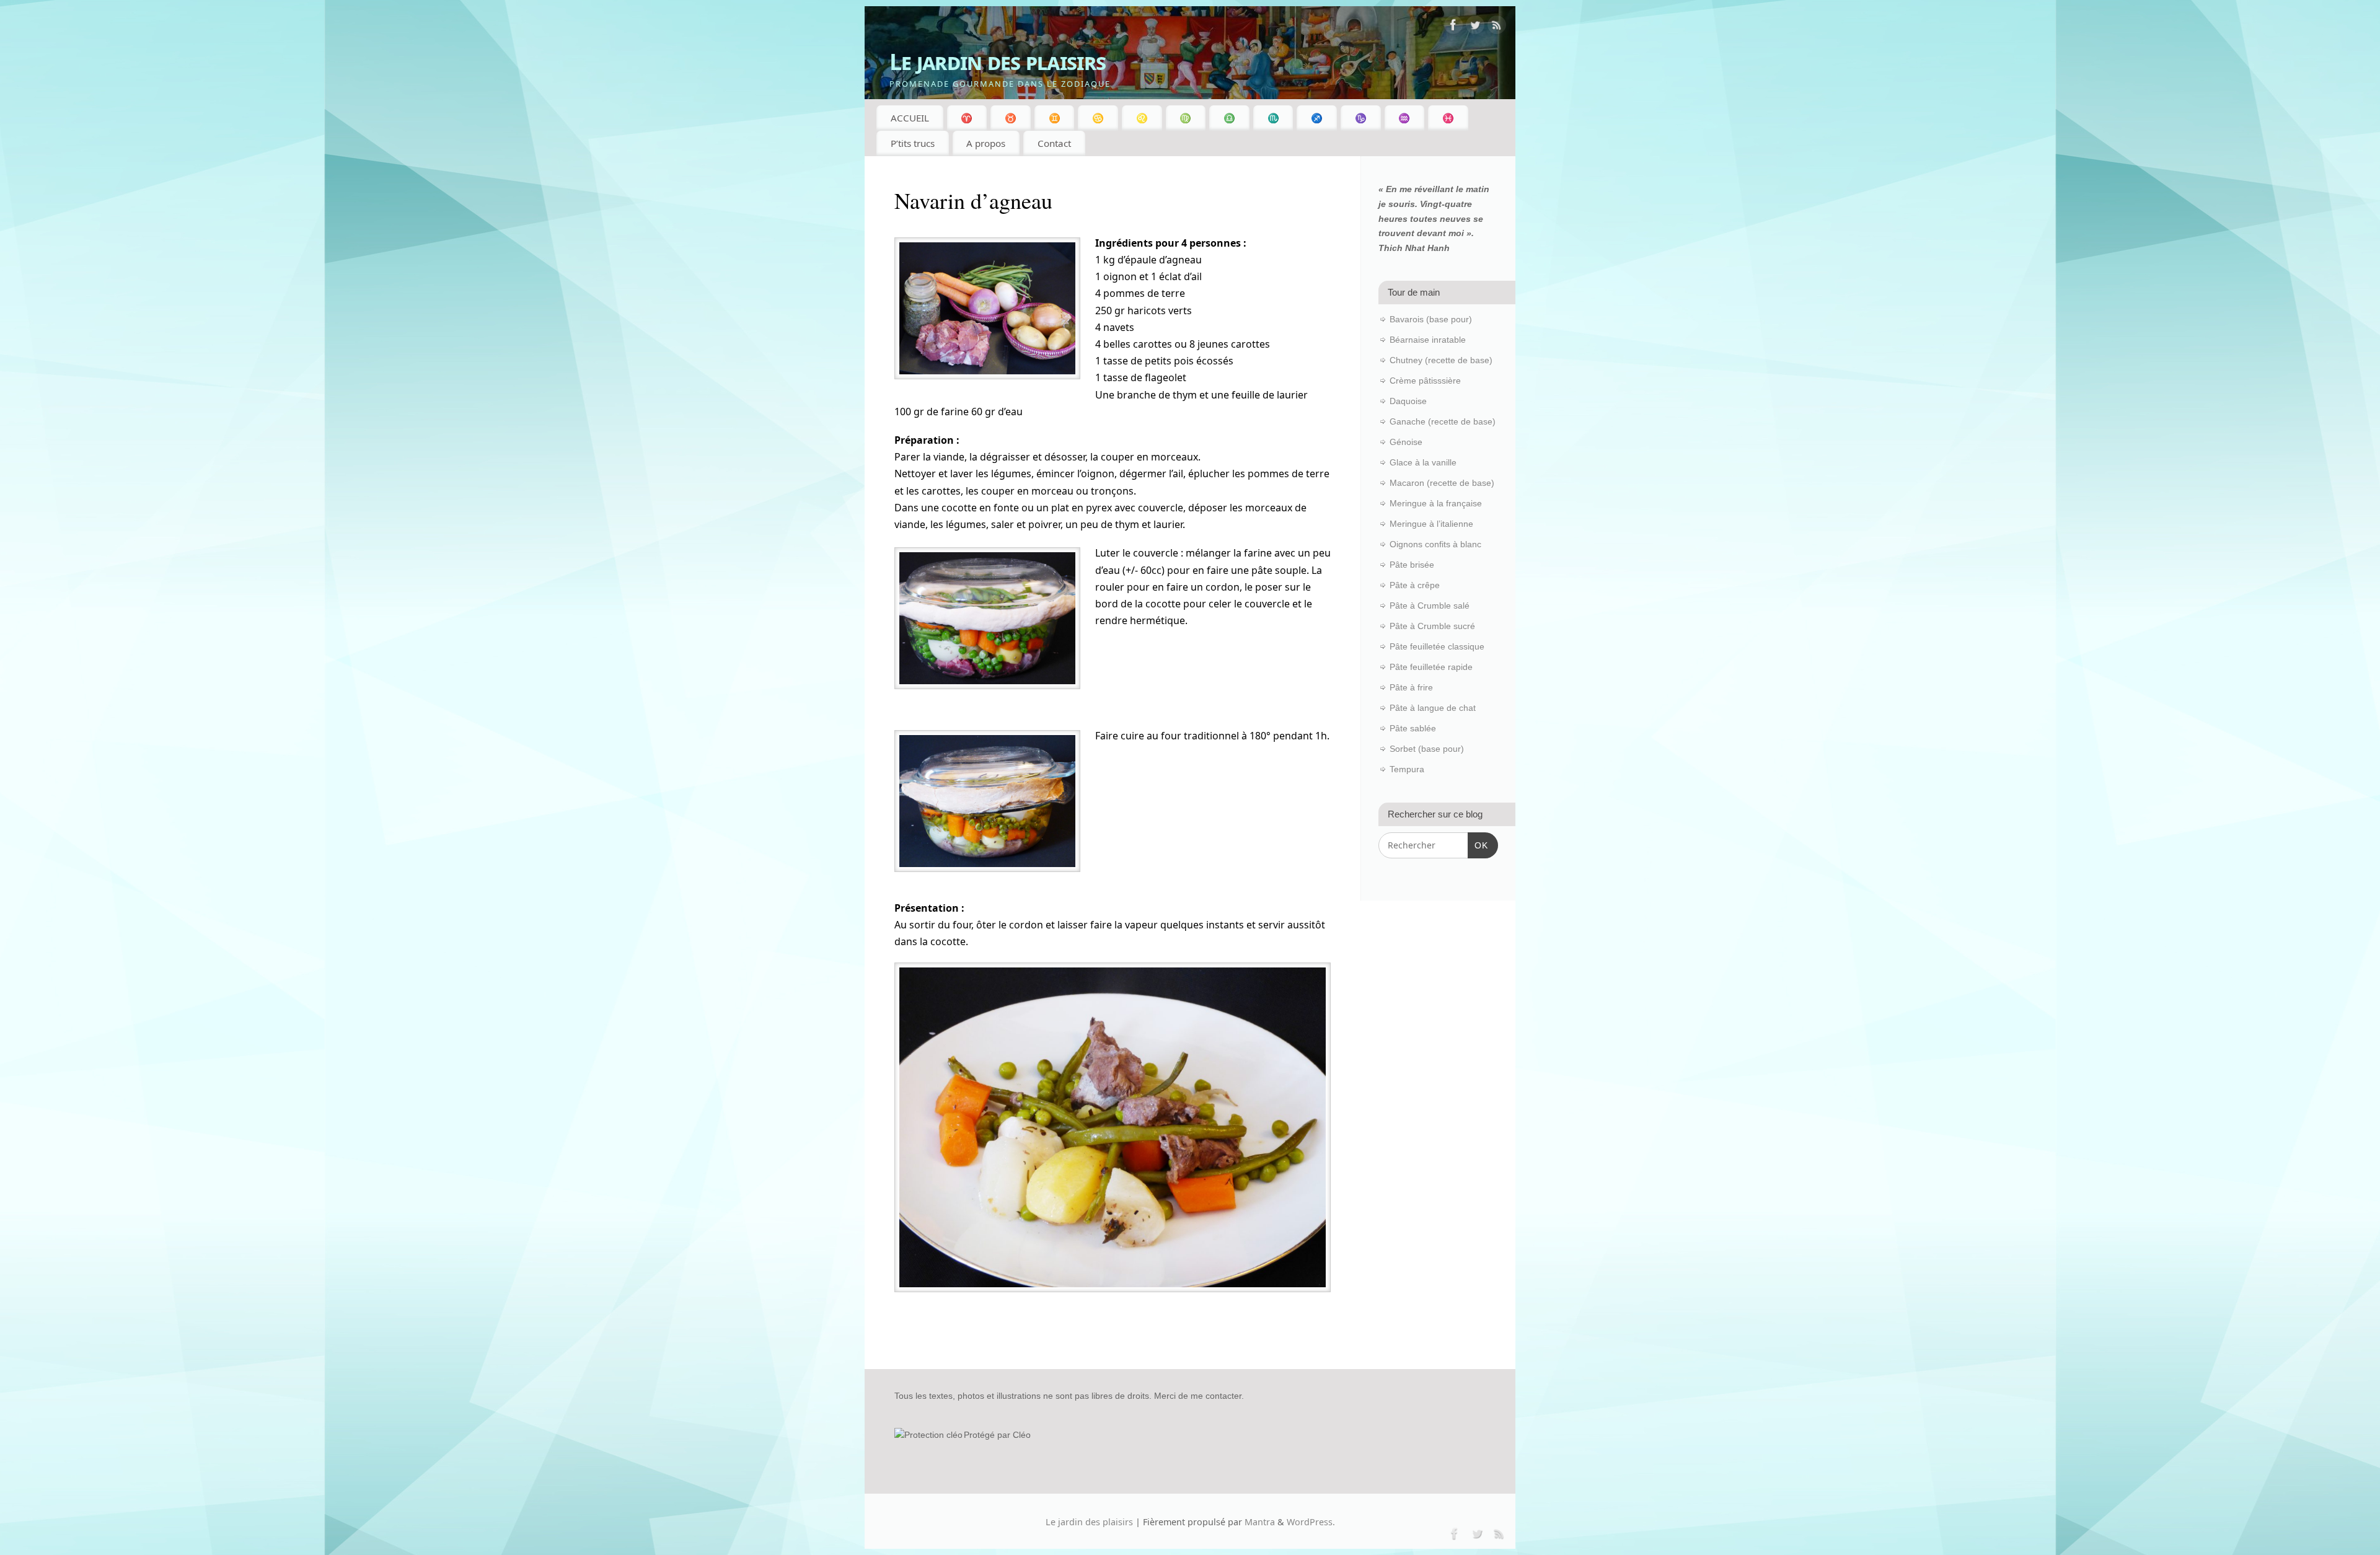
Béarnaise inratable (1428, 340)
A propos (986, 143)
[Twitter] (1475, 27)
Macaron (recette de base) (1442, 483)
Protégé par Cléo (997, 1435)
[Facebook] (1453, 27)
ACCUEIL (910, 118)
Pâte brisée (1412, 565)
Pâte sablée (1413, 728)
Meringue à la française (1436, 503)
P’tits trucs (913, 143)
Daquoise (1408, 401)
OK (1478, 845)
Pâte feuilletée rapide (1431, 667)
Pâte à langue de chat (1433, 708)
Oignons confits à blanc (1435, 544)
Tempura (1407, 769)
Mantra (1260, 1522)
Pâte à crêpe (1415, 585)
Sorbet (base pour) (1427, 749)
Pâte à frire (1411, 687)
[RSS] (1497, 27)
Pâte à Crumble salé (1430, 606)
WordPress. (1311, 1522)
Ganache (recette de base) (1443, 421)
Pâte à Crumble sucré (1432, 626)
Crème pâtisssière (1425, 381)
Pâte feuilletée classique (1437, 646)
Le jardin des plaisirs (998, 62)
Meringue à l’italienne (1431, 524)
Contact (1054, 143)
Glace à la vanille (1423, 462)
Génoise (1406, 442)
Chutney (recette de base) (1441, 360)
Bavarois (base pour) (1431, 319)
